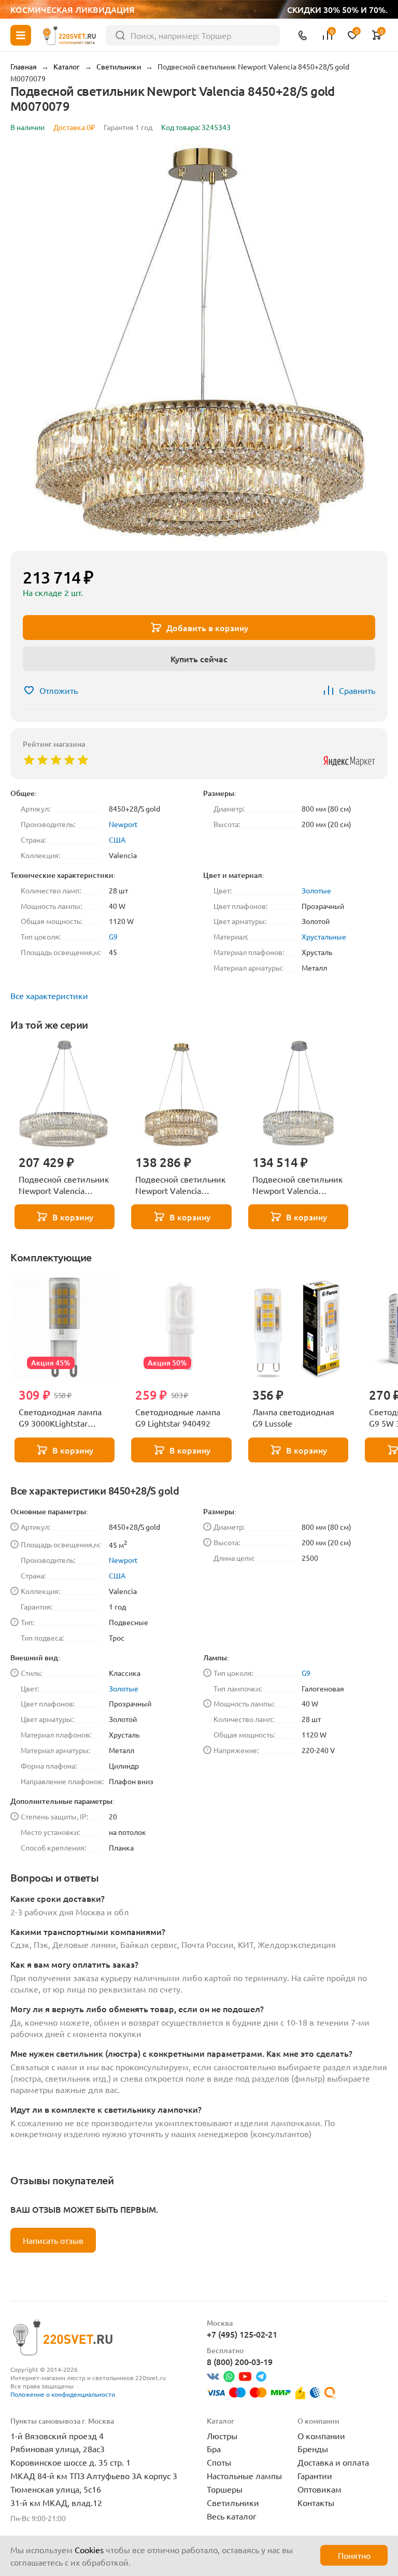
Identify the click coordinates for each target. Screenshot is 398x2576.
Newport (123, 824)
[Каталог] (21, 35)
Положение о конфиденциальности (63, 2394)
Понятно (354, 2555)
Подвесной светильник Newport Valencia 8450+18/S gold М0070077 (181, 1185)
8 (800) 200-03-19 (240, 2361)
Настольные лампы (244, 2475)
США (117, 839)
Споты (219, 2462)
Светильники (233, 2502)
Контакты (316, 2502)
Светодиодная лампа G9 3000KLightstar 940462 (60, 1418)
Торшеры (225, 2489)
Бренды (313, 2449)
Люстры (222, 2436)
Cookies (89, 2550)
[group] (199, 344)
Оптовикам (319, 2489)
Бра (214, 2449)
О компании (321, 2436)
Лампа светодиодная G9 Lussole (293, 1417)
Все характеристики (49, 995)
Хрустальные (324, 936)
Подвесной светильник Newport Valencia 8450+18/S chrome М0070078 (298, 1185)
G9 (113, 936)
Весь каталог (232, 2516)
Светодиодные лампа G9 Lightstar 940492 (178, 1417)
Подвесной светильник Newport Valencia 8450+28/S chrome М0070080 (64, 1185)
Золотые (316, 890)
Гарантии (315, 2475)
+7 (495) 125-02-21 (242, 2334)
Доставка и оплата (333, 2462)
